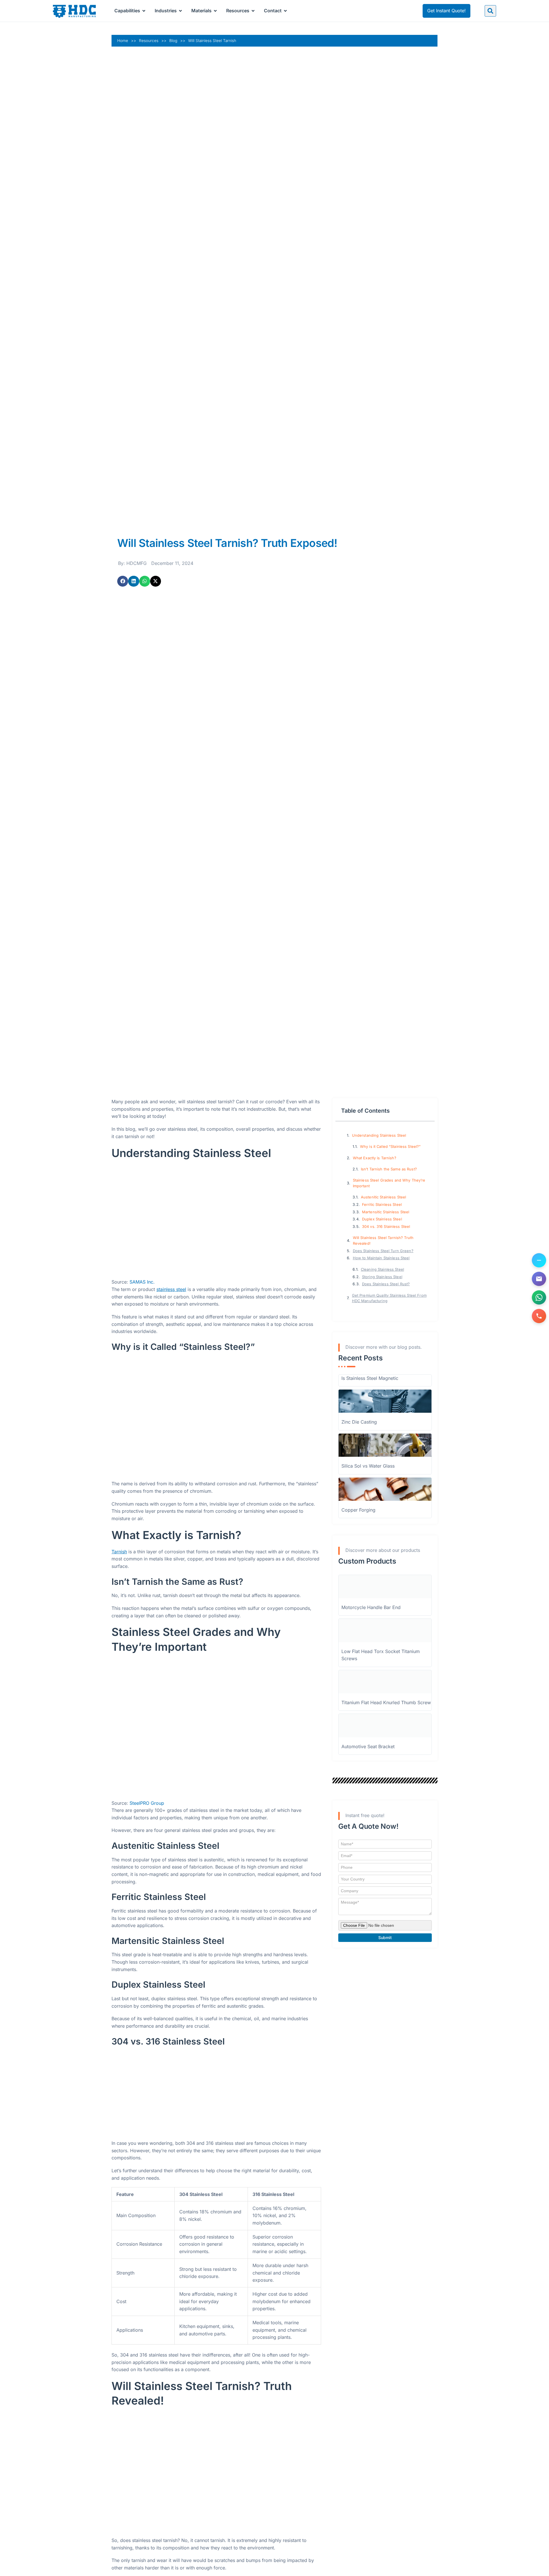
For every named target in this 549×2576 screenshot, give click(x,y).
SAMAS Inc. (142, 1282)
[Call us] (539, 1316)
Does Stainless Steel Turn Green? (383, 1251)
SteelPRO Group (147, 1803)
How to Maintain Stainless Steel (381, 1258)
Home (123, 41)
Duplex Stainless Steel (382, 1219)
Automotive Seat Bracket (368, 1746)
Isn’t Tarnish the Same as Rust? (389, 1169)
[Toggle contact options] (539, 1260)
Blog (173, 41)
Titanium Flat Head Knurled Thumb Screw (386, 1702)
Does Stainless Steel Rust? (386, 1284)
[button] (490, 11)
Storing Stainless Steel (382, 1277)
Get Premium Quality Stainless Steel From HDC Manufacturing (389, 1298)
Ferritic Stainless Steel (382, 1205)
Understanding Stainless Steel (379, 1135)
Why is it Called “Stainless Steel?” (390, 1147)
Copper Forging (358, 1510)
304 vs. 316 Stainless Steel (386, 1227)
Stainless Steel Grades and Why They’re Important (389, 1183)
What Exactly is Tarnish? (375, 1158)
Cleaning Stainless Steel (382, 1269)
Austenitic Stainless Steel (383, 1197)
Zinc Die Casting (359, 1422)
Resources (149, 41)
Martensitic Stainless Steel (386, 1212)
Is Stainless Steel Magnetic (370, 1378)
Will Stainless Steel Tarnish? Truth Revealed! (383, 1240)
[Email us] (539, 1279)
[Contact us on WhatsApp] (539, 1297)
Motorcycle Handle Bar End (371, 1607)
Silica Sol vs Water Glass (368, 1466)
